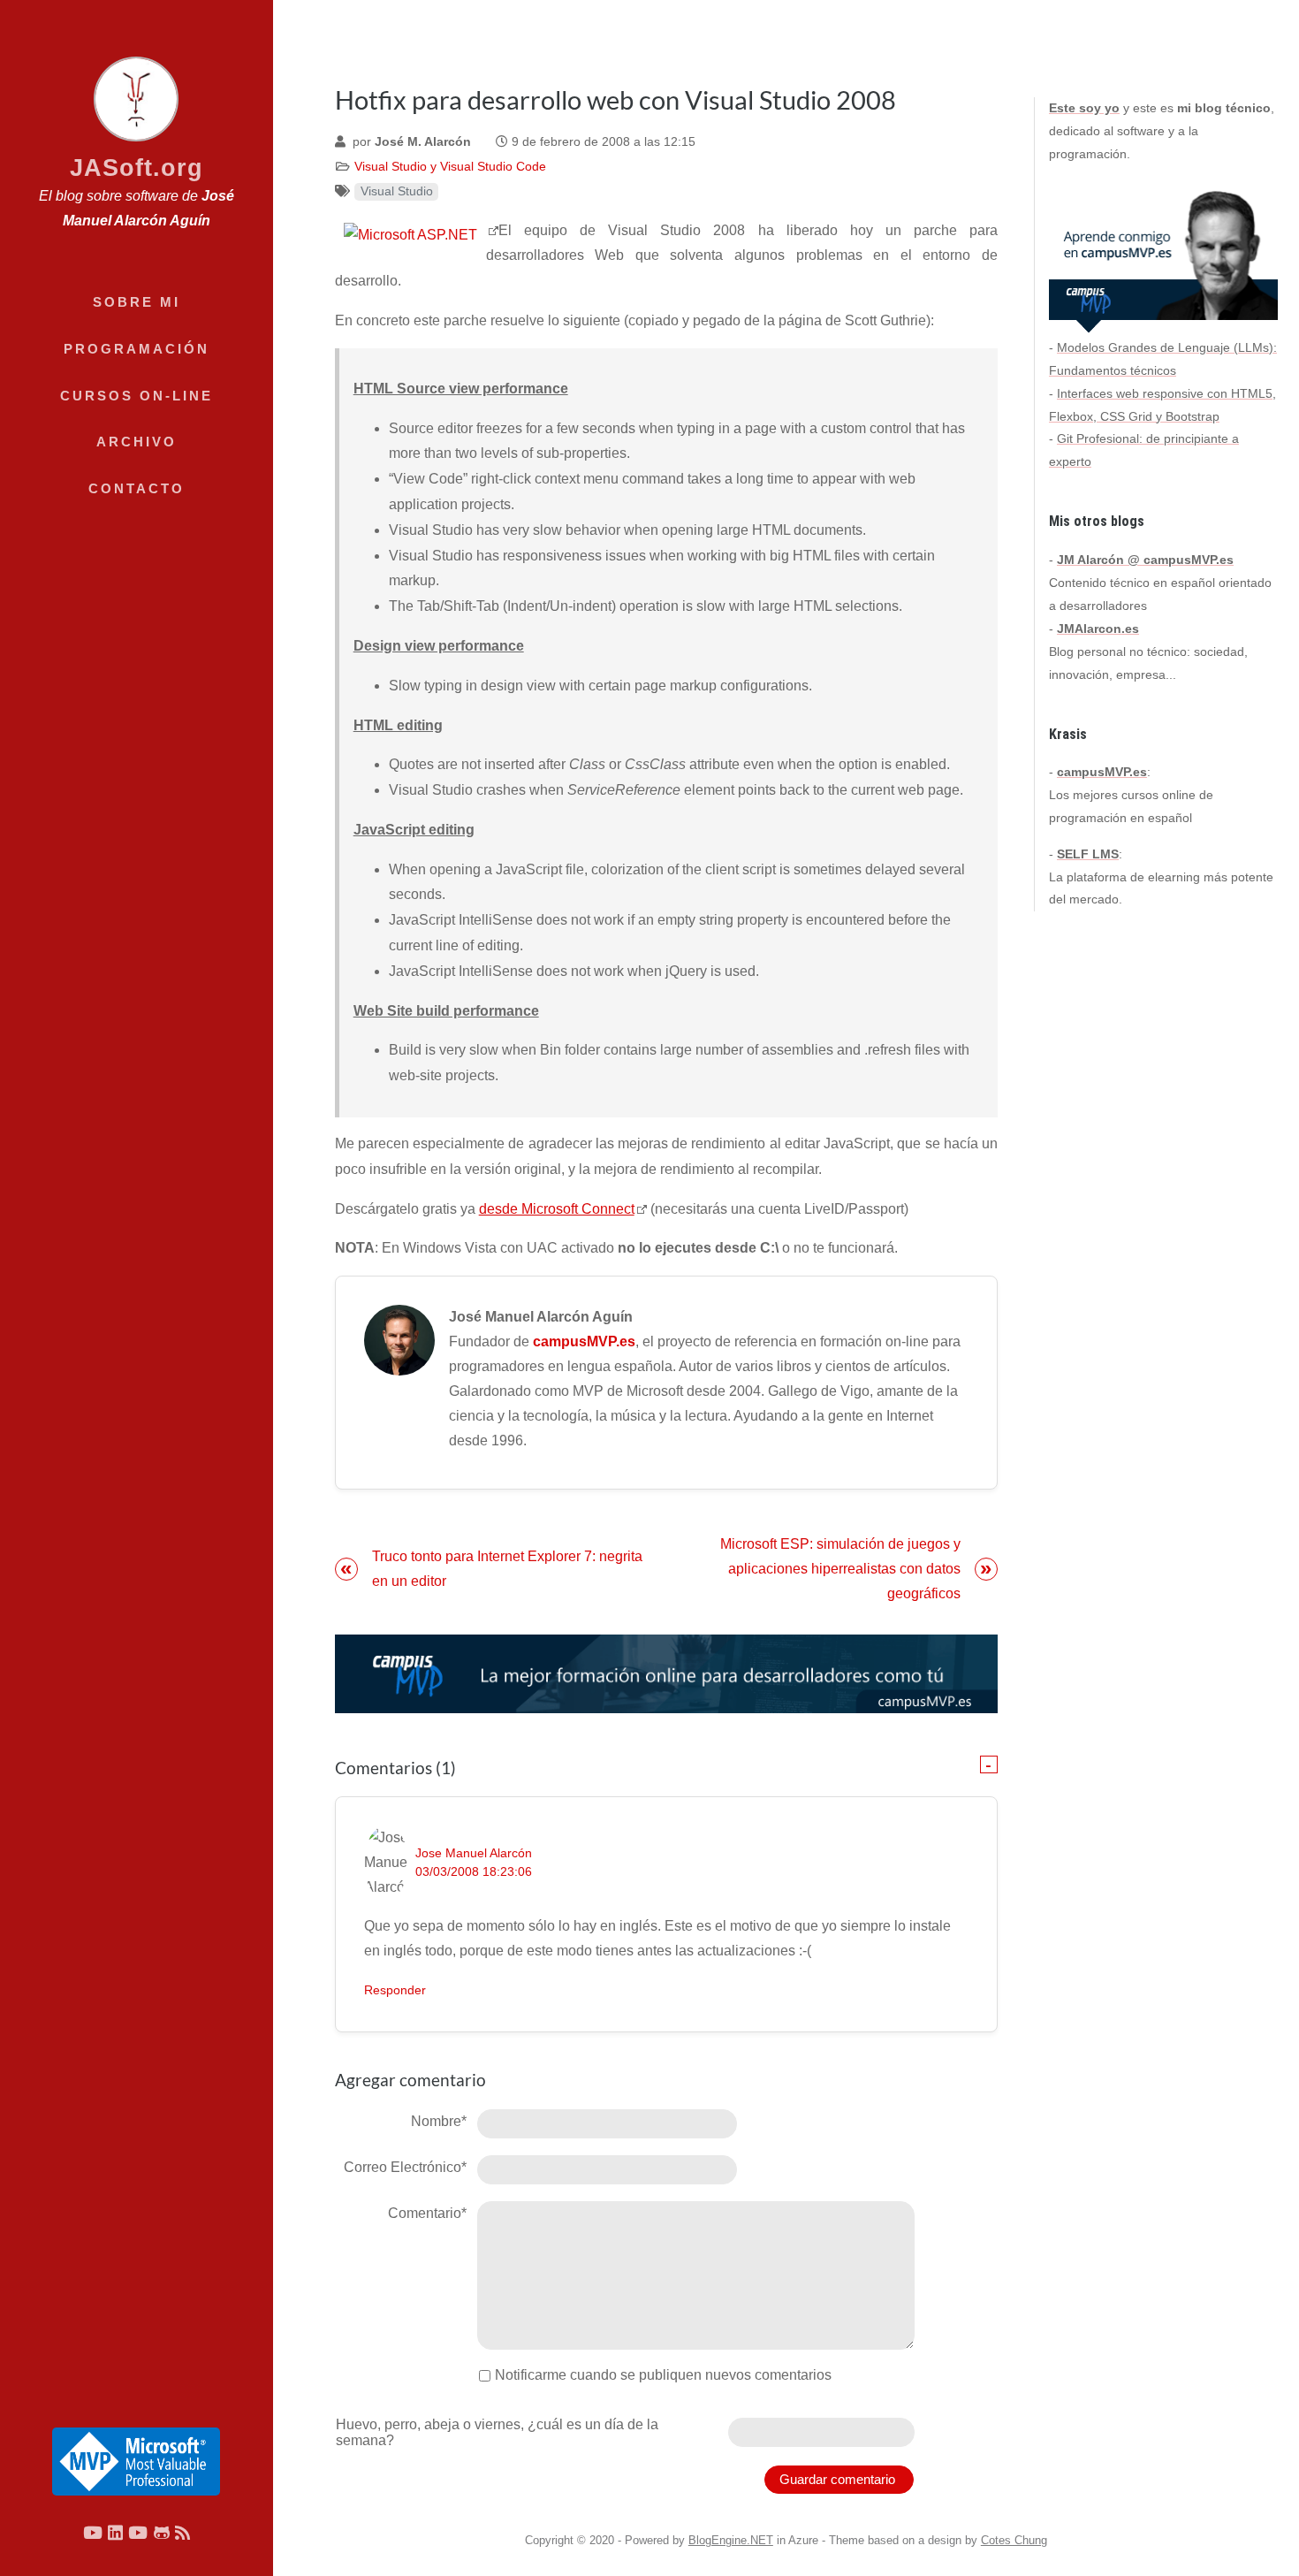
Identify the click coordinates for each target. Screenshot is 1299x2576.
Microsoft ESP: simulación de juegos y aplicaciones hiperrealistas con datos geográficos (840, 1569)
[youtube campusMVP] (138, 2532)
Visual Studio (397, 191)
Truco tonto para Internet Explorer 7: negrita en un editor (507, 1569)
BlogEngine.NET (731, 2540)
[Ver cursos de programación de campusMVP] (666, 1673)
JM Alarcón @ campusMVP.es (1145, 560)
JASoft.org (137, 168)
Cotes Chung (1014, 2540)
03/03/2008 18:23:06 (474, 1872)
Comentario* (427, 2213)
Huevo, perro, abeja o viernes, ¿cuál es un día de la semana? (497, 2432)
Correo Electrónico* (405, 2167)
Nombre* (439, 2121)
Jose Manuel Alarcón (474, 1853)
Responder (395, 1990)
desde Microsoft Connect (557, 1209)
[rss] (182, 2532)
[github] (162, 2532)
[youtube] (93, 2532)
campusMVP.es (584, 1341)
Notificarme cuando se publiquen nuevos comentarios (663, 2375)
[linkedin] (115, 2532)
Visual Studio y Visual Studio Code (450, 167)
